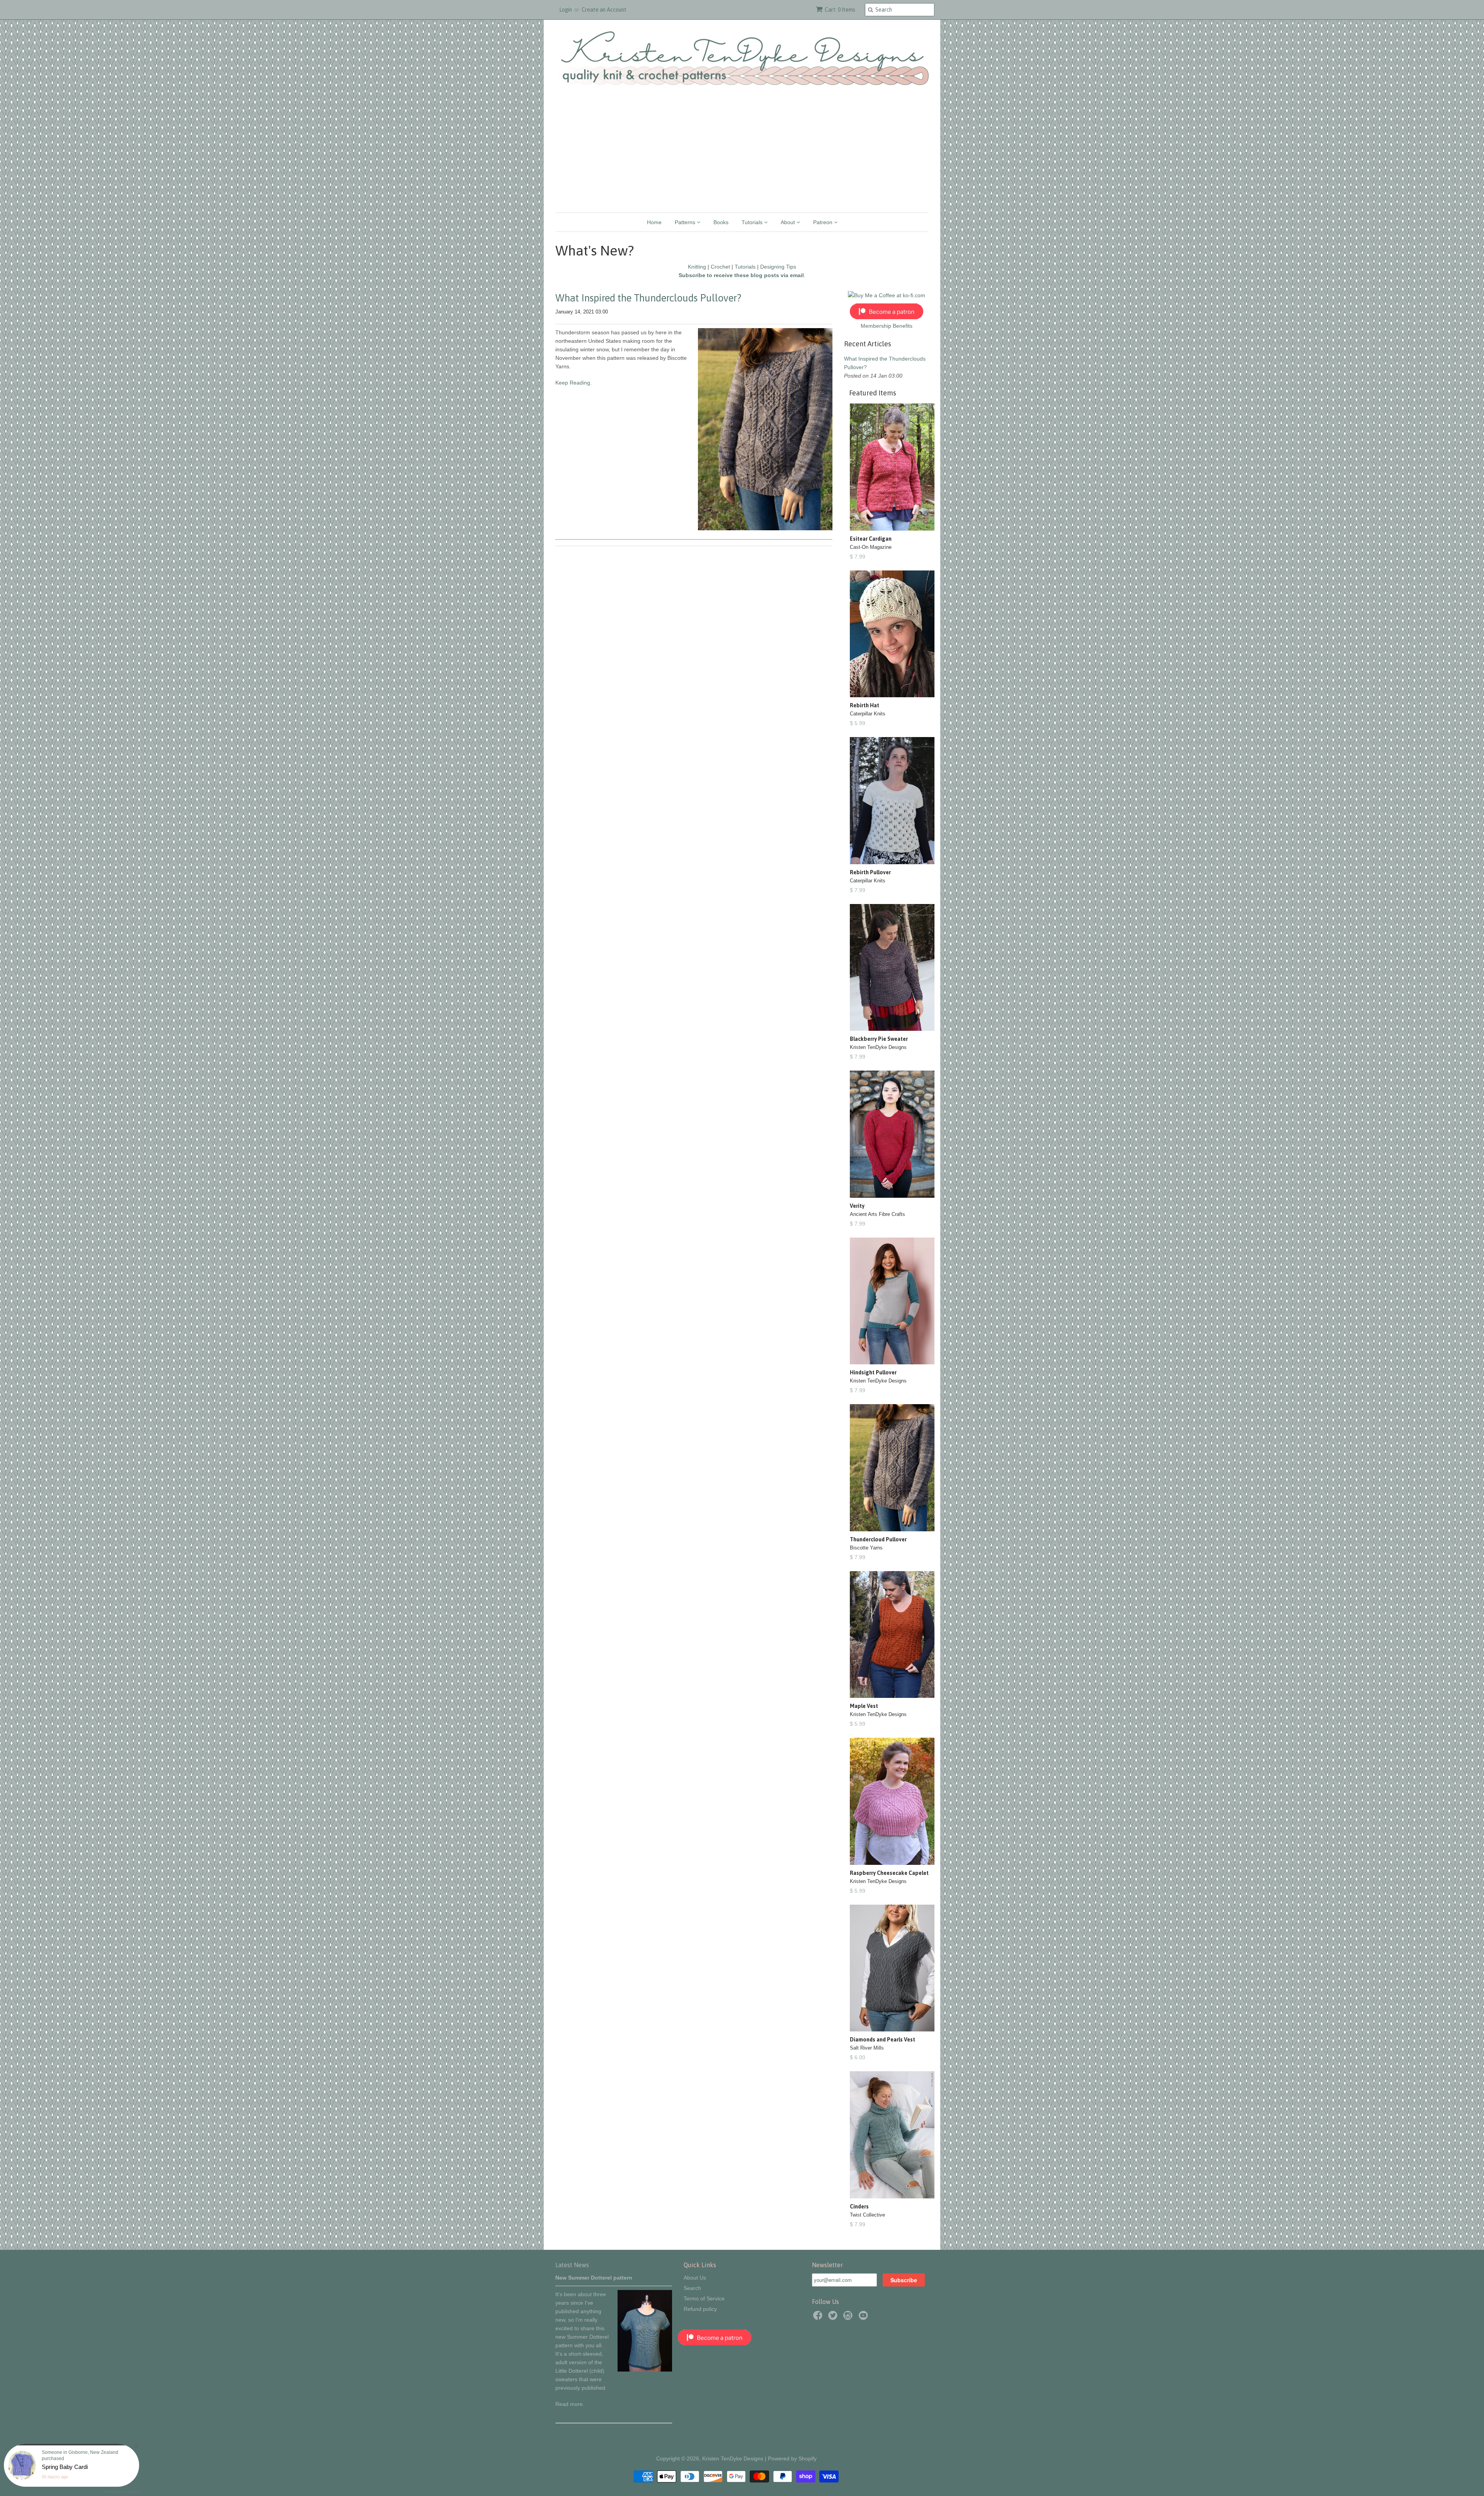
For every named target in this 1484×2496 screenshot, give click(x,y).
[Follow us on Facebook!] (819, 2318)
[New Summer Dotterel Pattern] (645, 2370)
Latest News (572, 2265)
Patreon (824, 222)
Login (566, 10)
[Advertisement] (742, 155)
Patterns (686, 222)
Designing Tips (778, 267)
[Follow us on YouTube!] (865, 2318)
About (789, 222)
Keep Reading (573, 383)
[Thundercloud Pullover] (765, 528)
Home (654, 222)
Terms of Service (704, 2298)
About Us (695, 2278)
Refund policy (700, 2309)
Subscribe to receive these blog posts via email (741, 275)
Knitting (697, 267)
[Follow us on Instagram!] (849, 2318)
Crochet (720, 267)
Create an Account (604, 10)
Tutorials (753, 222)
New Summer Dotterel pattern (594, 2278)
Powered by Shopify (792, 2459)
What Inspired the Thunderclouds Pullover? (648, 298)
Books (721, 222)
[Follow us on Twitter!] (834, 2318)
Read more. (570, 2404)
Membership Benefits (887, 326)
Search (692, 2288)
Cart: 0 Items (840, 10)
